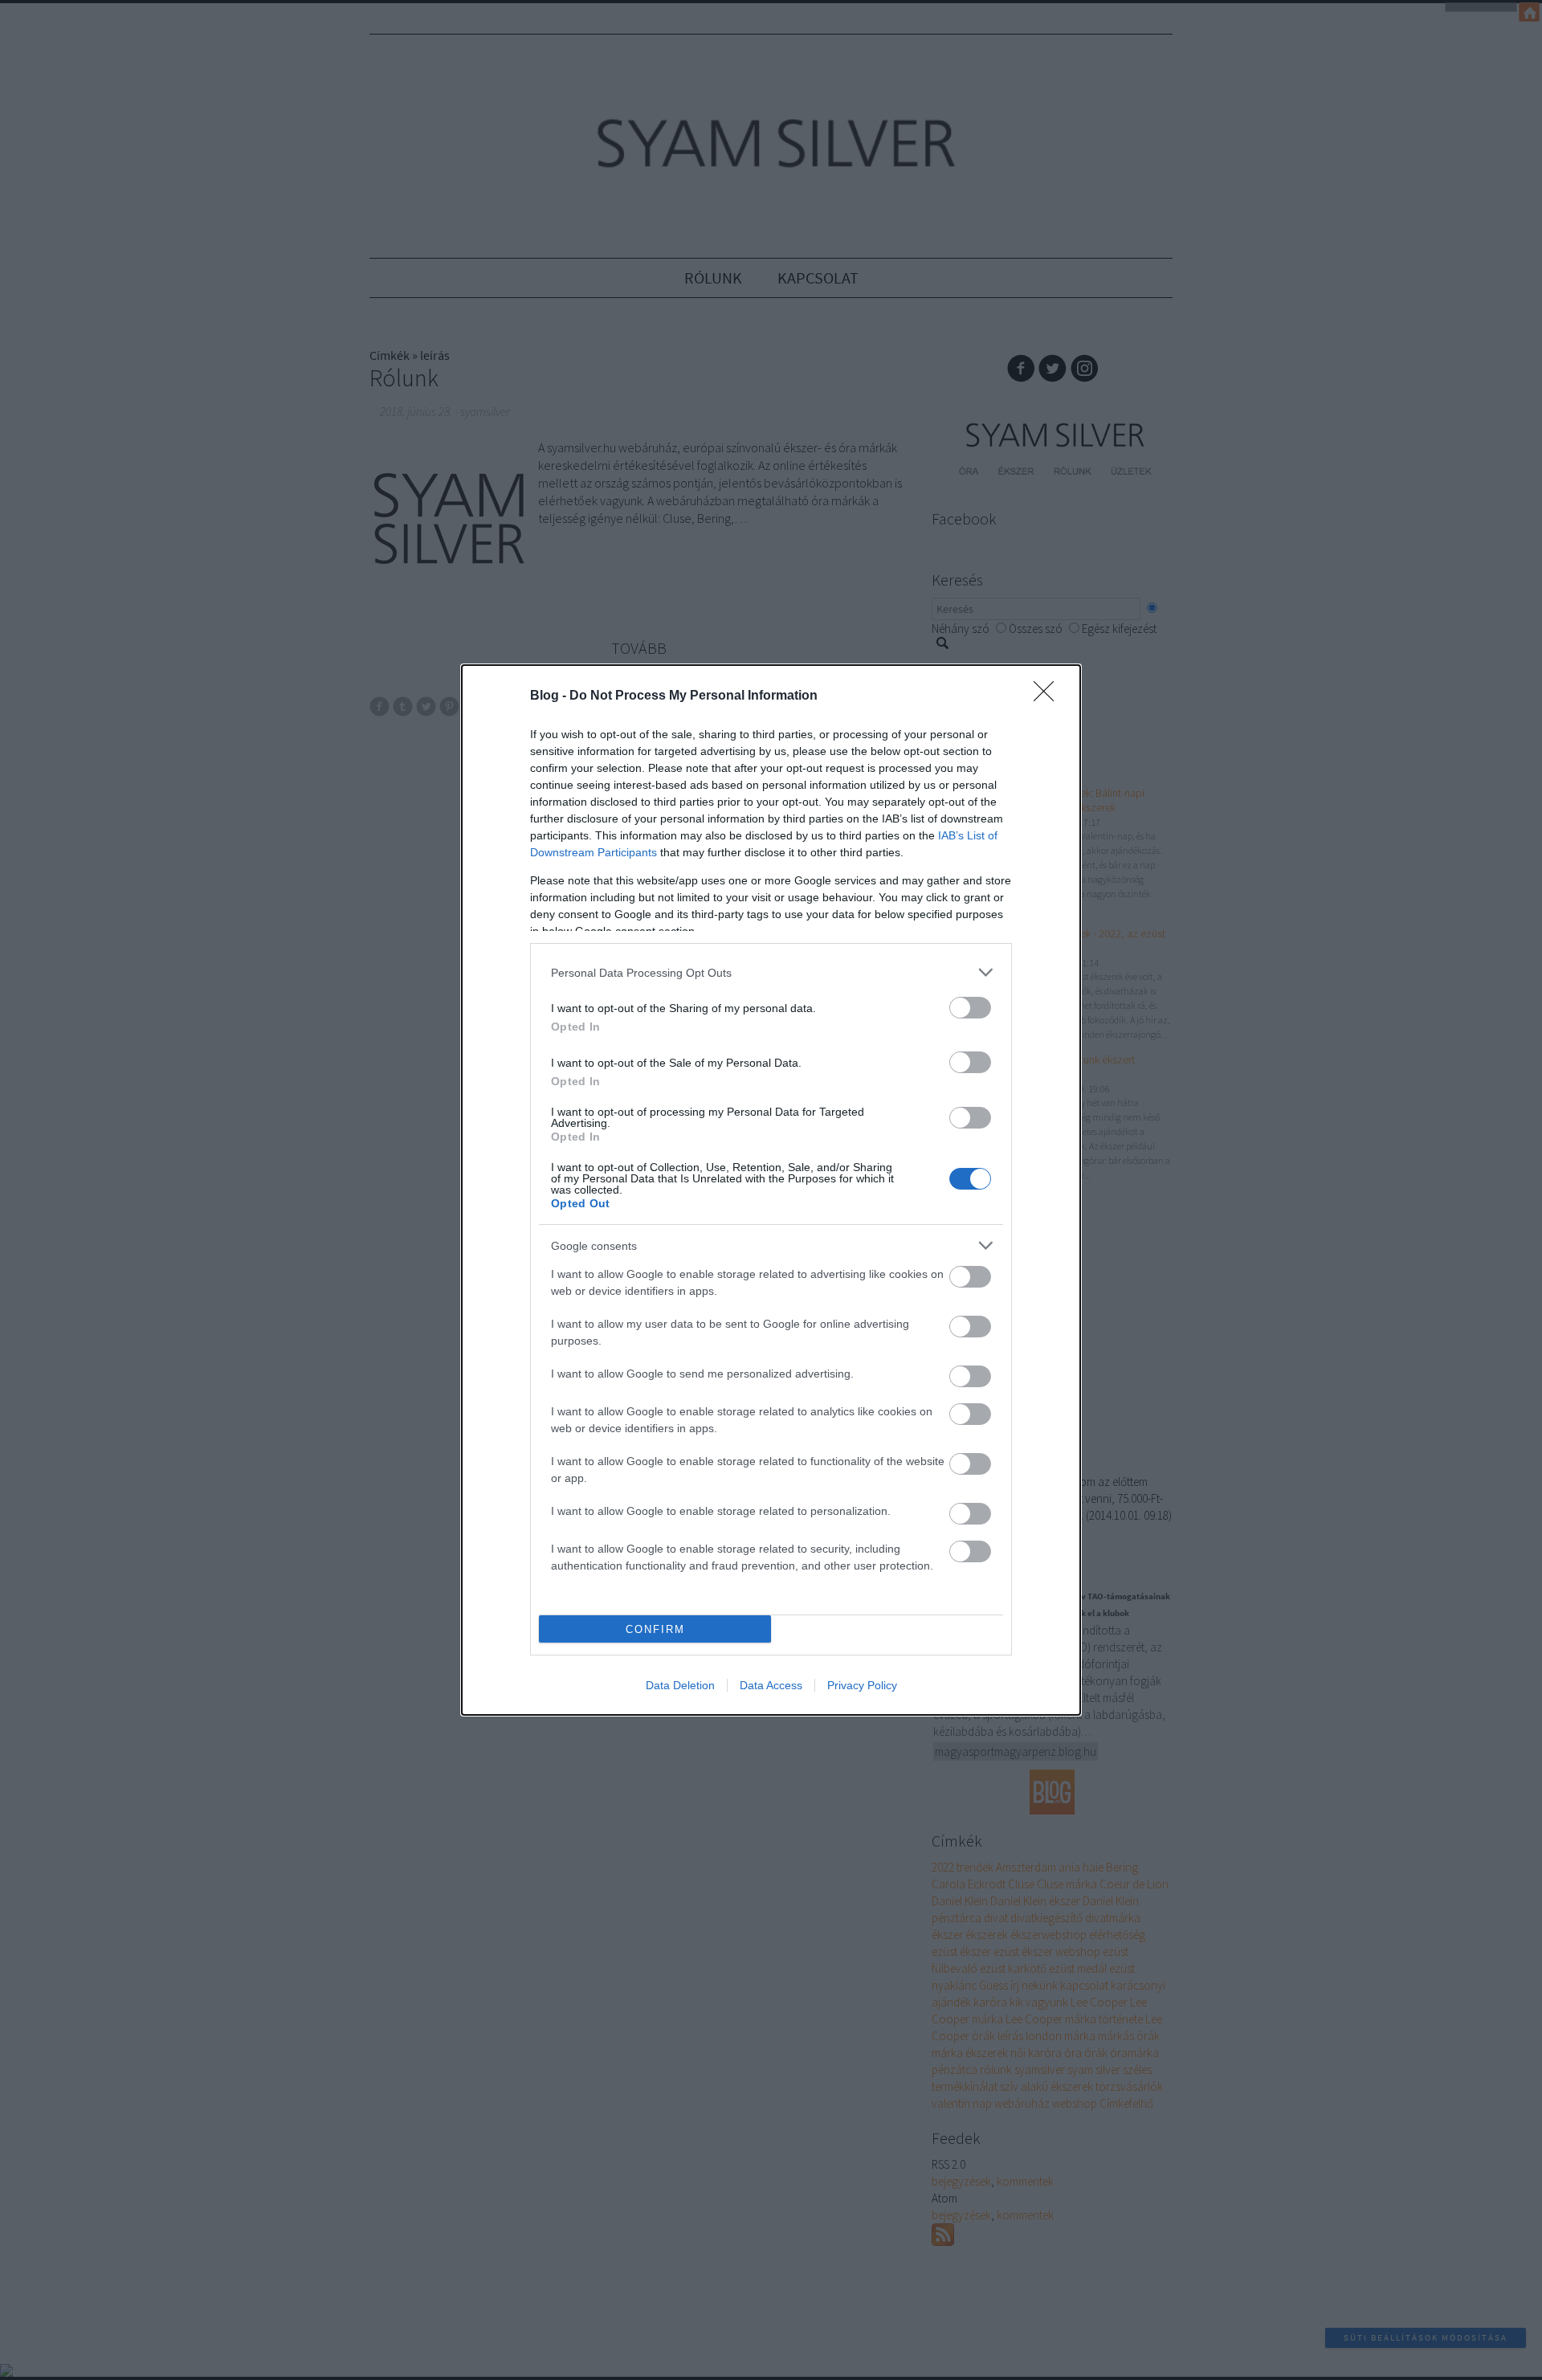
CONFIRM (655, 1629)
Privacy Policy (862, 1685)
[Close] (1049, 696)
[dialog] (771, 1190)
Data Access (771, 1685)
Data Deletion (680, 1685)
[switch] (970, 1008)
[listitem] (771, 972)
